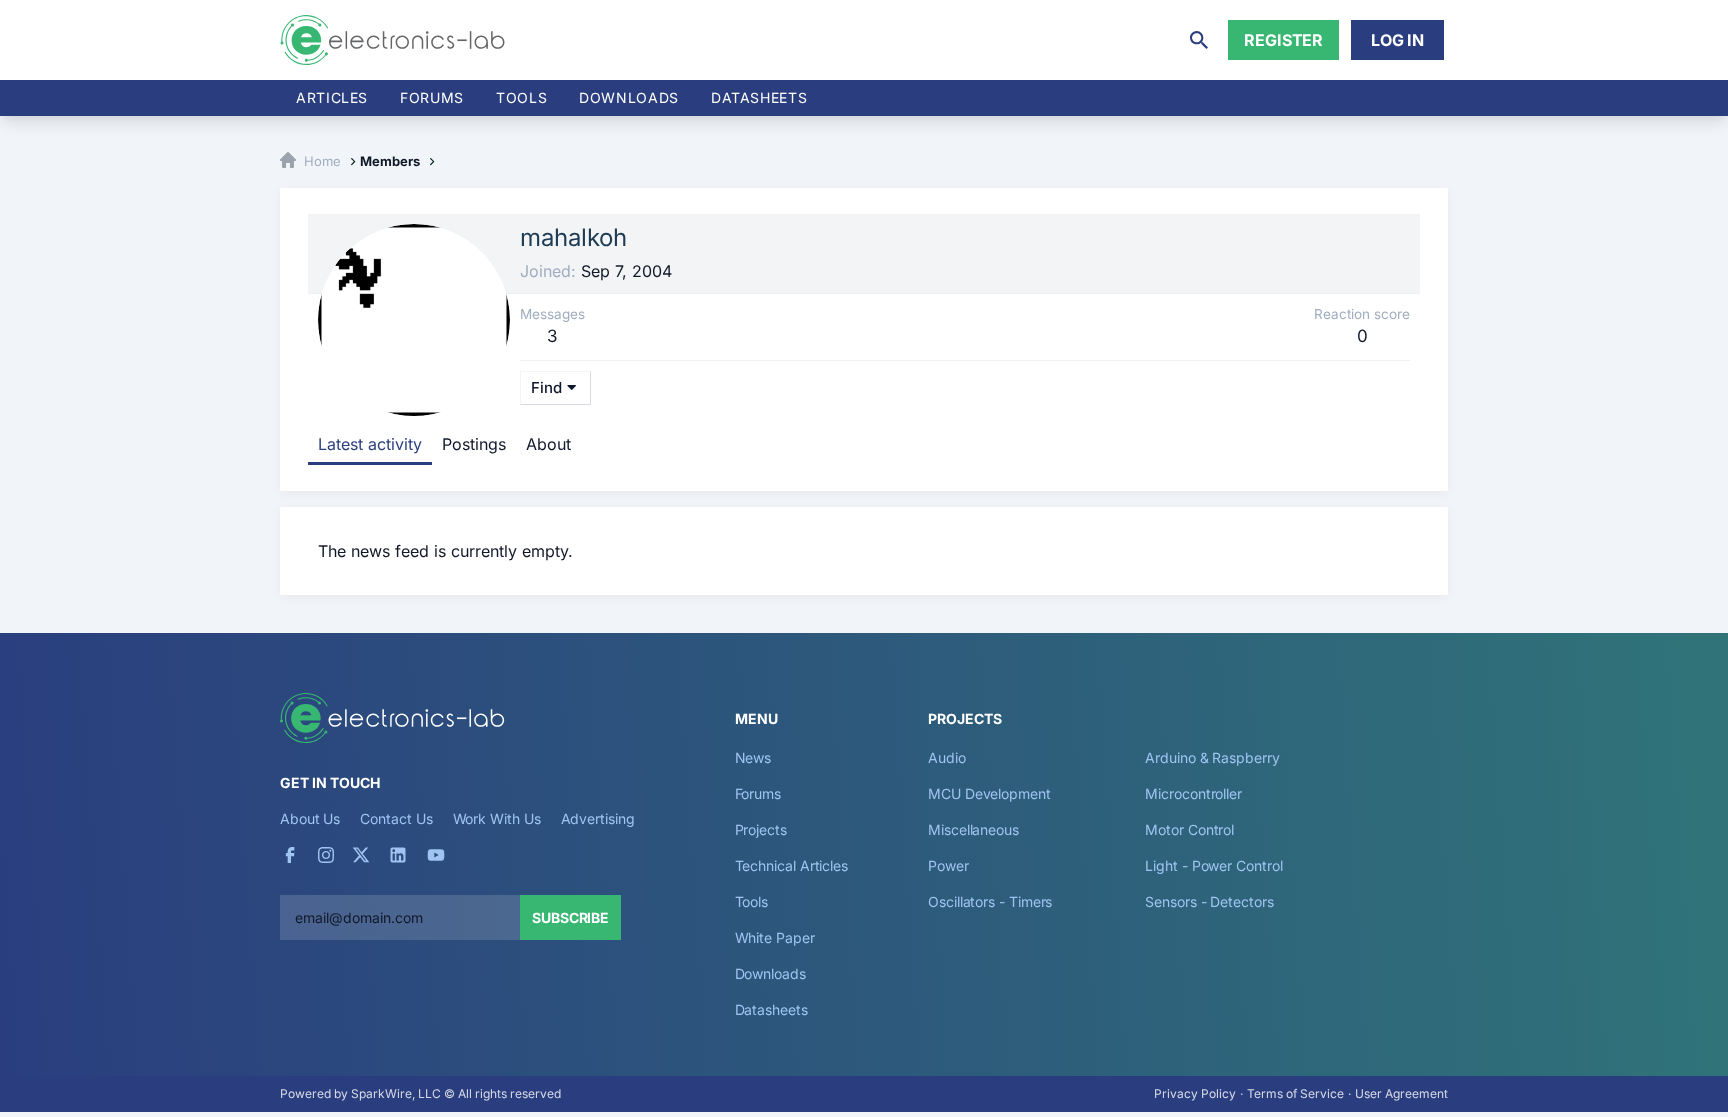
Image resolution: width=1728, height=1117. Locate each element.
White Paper (775, 937)
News (753, 757)
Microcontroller (1193, 793)
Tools (521, 97)
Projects (761, 829)
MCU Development (989, 793)
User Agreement (1401, 1093)
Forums (432, 97)
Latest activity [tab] (370, 444)
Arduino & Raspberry (1212, 757)
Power (948, 865)
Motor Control (1189, 829)
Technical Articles (792, 865)
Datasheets (759, 97)
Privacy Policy (1195, 1093)
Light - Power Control (1213, 865)
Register (1283, 40)
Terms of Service (1295, 1093)
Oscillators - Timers (990, 901)
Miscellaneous (973, 829)
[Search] (1199, 40)
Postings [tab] (474, 444)
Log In (1397, 40)
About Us (310, 818)
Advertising (598, 818)
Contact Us (396, 818)
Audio (947, 757)
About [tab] (548, 444)
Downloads (770, 973)
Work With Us (497, 818)
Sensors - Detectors (1209, 901)
